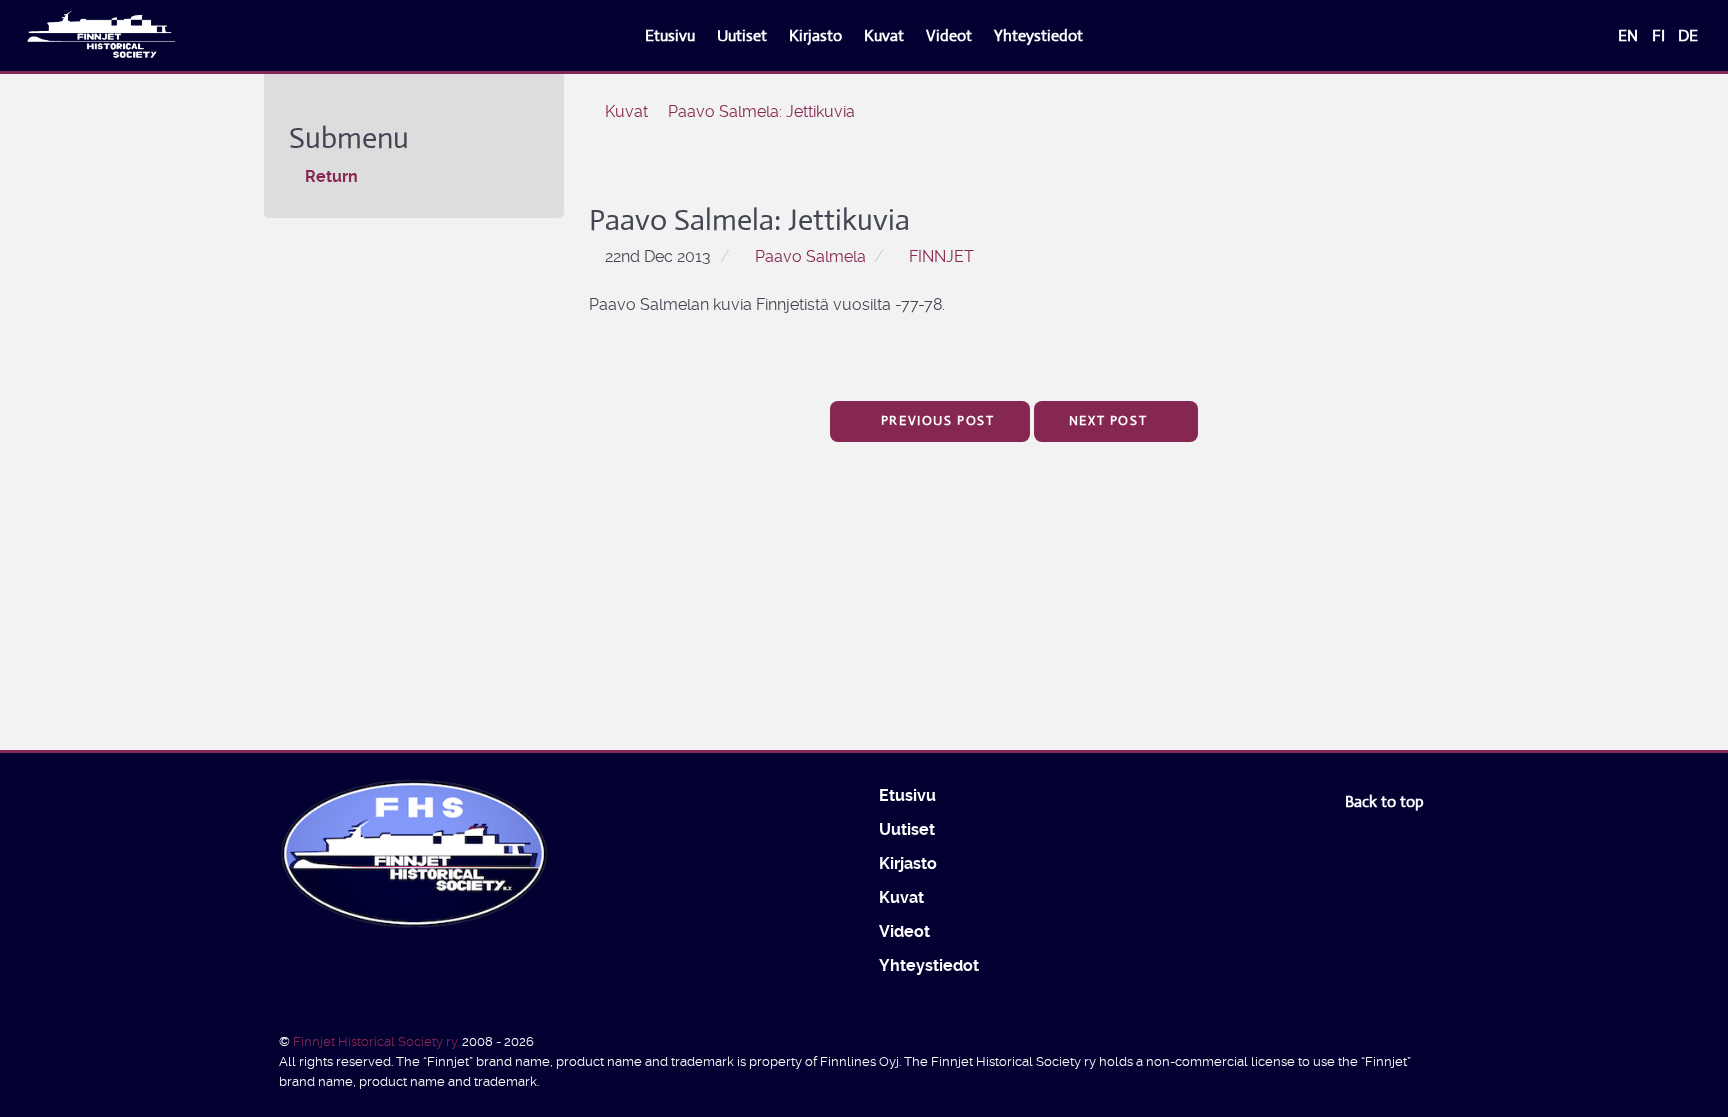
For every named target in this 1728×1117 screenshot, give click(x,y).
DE (1688, 35)
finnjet (941, 256)
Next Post (1110, 420)
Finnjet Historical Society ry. (377, 1041)
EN (1630, 35)
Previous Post (935, 420)
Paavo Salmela (810, 256)
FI (1660, 35)
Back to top (1386, 801)
